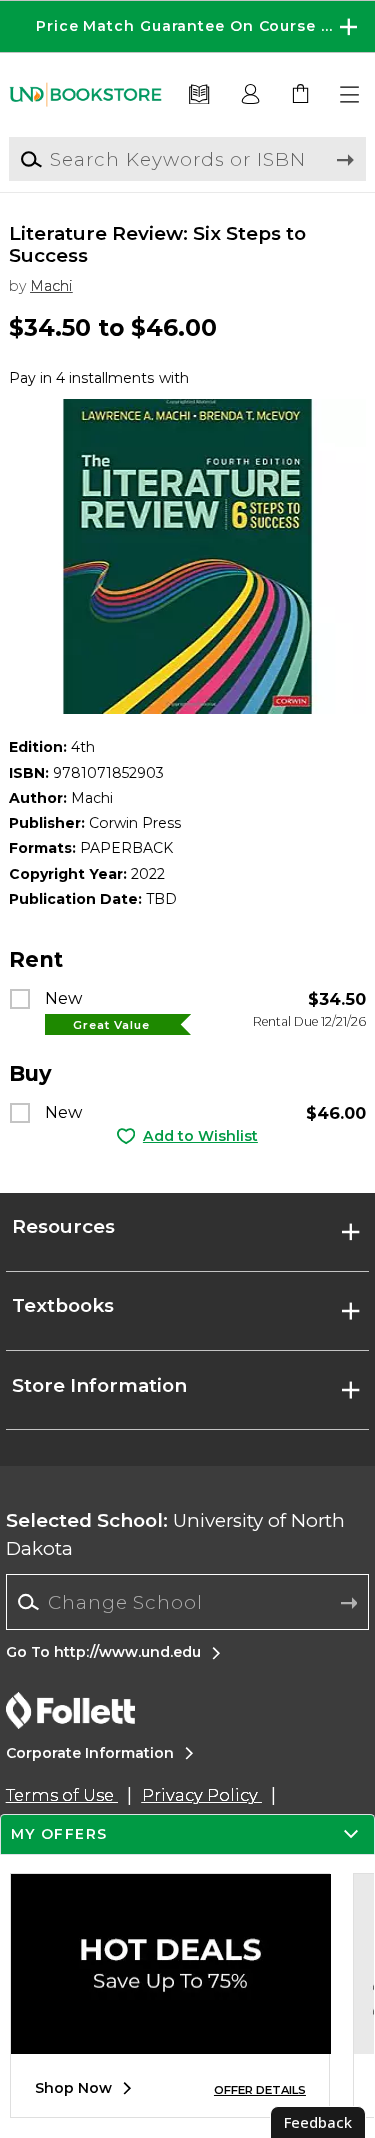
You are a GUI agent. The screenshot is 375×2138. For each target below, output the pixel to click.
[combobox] (187, 1602)
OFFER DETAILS (260, 2090)
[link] (301, 95)
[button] (187, 26)
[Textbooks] (199, 95)
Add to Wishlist (200, 1136)
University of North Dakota (175, 1534)
